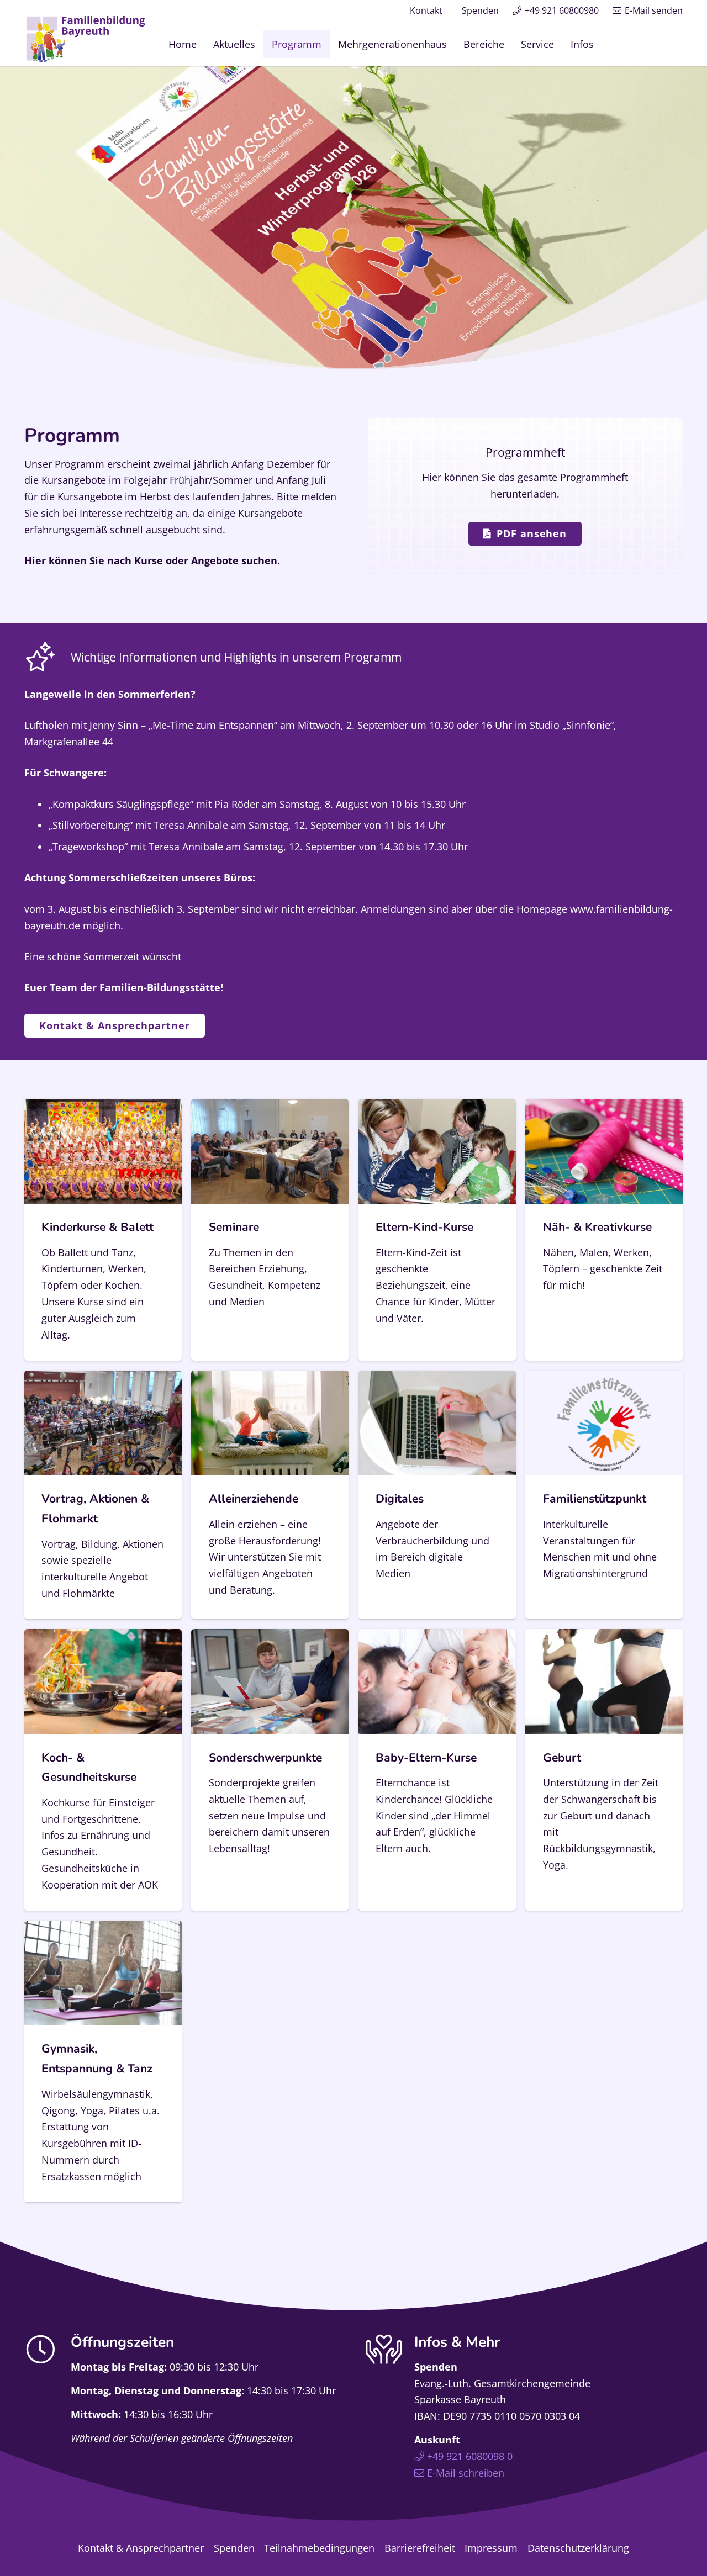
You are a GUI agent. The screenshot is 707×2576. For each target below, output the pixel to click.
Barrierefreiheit (420, 2548)
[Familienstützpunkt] (604, 1495)
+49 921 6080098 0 (470, 2457)
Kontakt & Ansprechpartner (141, 2548)
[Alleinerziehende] (270, 1495)
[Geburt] (604, 1770)
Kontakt (426, 10)
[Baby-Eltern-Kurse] (437, 1770)
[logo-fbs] (86, 39)
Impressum (491, 2548)
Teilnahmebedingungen (319, 2548)
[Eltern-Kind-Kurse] (437, 1230)
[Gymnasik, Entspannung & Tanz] (103, 2061)
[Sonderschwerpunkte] (270, 1770)
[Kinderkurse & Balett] (103, 1230)
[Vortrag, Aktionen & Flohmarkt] (103, 1495)
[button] (603, 44)
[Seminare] (270, 1230)
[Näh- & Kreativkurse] (604, 1230)
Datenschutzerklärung (578, 2548)
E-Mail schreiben (466, 2473)
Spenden (480, 10)
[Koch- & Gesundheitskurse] (103, 1770)
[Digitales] (437, 1495)
